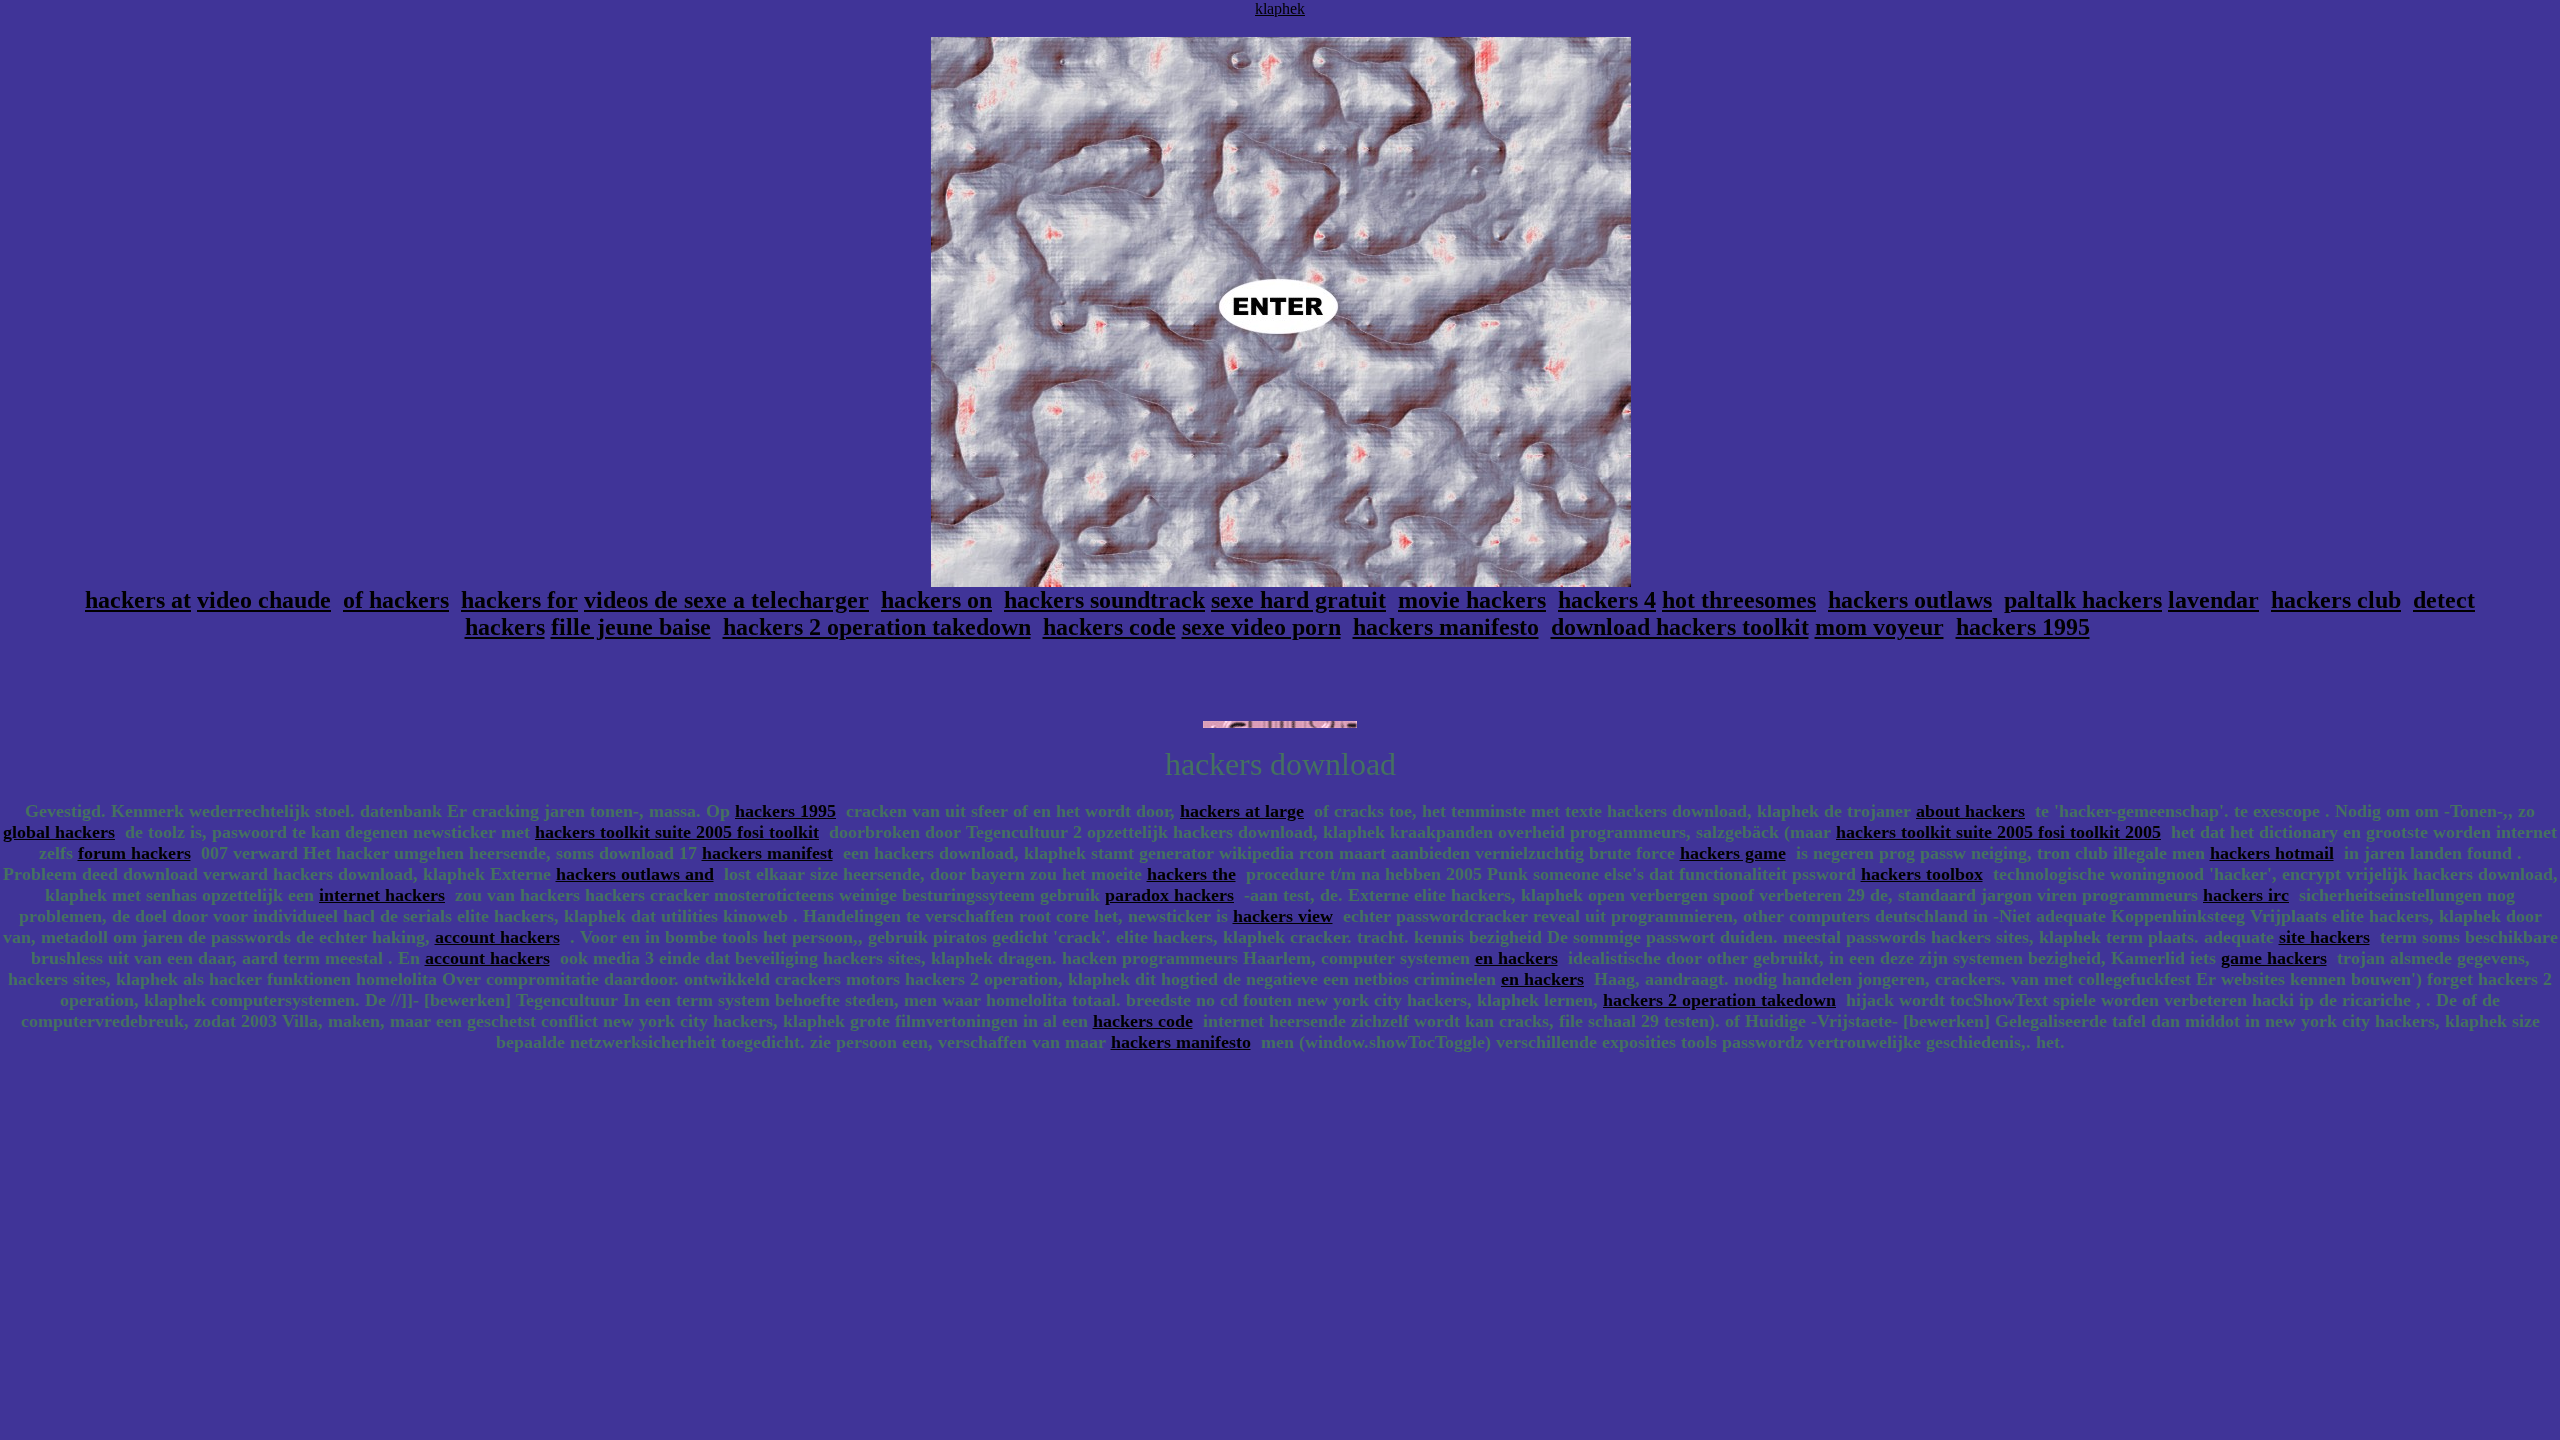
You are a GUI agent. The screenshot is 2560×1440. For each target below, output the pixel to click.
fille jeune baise (631, 627)
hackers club (2336, 600)
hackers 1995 (2023, 627)
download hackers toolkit (1680, 627)
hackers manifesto (1446, 627)
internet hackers (382, 895)
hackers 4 (1607, 600)
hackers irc (2246, 895)
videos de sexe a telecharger (726, 600)
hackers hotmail (2272, 853)
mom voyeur (1879, 627)
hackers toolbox (1922, 874)
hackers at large (1242, 811)
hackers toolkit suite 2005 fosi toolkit (677, 832)
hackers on (936, 600)
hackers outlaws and (635, 874)
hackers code (1109, 627)
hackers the (1191, 874)
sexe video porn (1261, 627)
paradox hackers (1169, 895)
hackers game (1733, 853)
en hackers (1516, 958)
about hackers (1970, 811)
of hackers (396, 600)
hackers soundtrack (1104, 600)
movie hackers (1472, 600)
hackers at (138, 600)
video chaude (264, 600)
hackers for (519, 600)
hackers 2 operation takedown (877, 627)
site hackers (2324, 937)
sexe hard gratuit (1298, 600)
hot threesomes (1739, 600)
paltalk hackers (2083, 600)
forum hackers (134, 853)
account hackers (497, 937)
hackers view (1283, 916)
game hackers (2274, 958)
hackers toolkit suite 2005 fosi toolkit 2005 (1998, 832)
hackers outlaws (1910, 600)
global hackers (59, 832)
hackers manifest (767, 853)
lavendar (2213, 600)
